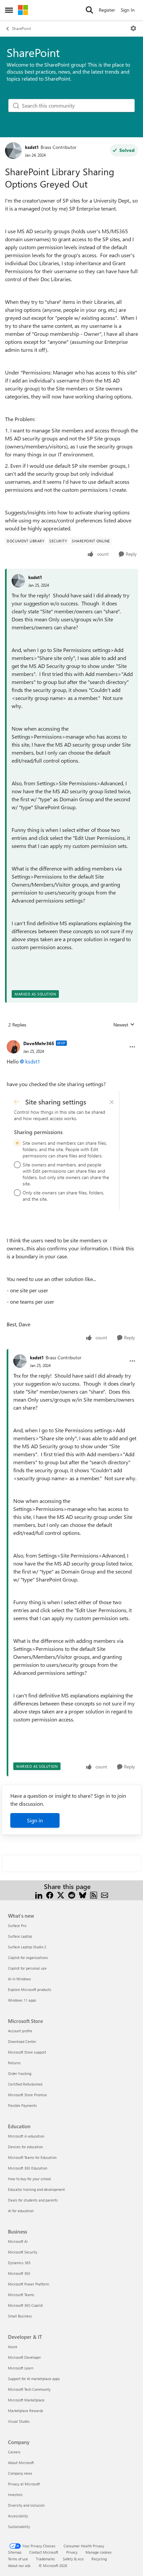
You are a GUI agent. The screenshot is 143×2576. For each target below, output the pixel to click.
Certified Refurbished (25, 2084)
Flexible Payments (22, 2105)
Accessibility (18, 2516)
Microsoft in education (26, 2136)
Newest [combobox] (124, 1025)
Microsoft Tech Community (29, 2389)
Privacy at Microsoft (24, 2484)
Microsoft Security (23, 2252)
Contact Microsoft (44, 2552)
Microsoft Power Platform (28, 2284)
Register (107, 10)
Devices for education (25, 2147)
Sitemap (15, 2552)
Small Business (20, 2316)
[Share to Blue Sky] (83, 1895)
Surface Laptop (20, 1936)
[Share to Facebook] (50, 1895)
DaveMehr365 (39, 1043)
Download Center (22, 2041)
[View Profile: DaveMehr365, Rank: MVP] (13, 1047)
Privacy (72, 2552)
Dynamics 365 (19, 2263)
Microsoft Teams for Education (32, 2157)
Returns (14, 2063)
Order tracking (20, 2073)
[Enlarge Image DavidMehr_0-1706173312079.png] (63, 1151)
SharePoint (21, 28)
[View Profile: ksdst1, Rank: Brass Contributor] (13, 151)
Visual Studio (19, 2421)
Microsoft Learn (21, 2368)
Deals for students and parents (33, 2200)
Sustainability (19, 2527)
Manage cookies (99, 2552)
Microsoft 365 (19, 2273)
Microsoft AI (18, 2241)
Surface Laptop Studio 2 (27, 1947)
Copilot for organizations (28, 1957)
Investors (15, 2495)
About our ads (19, 2566)
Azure (13, 2347)
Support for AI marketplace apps (34, 2379)
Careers (14, 2452)
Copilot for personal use (27, 1968)
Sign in (35, 1820)
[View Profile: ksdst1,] (18, 581)
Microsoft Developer (24, 2357)
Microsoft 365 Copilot (25, 2305)
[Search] (89, 10)
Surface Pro (17, 1926)
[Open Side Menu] (9, 10)
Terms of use (18, 2559)
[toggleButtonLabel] (133, 28)
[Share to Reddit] (72, 1895)
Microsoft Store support (27, 2052)
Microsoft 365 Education (28, 2168)
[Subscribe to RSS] (94, 1895)
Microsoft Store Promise (27, 2095)
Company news (20, 2473)
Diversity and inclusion (26, 2505)
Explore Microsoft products (30, 1989)
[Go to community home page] (23, 10)
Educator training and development (36, 2189)
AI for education (21, 2211)
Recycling (99, 2559)
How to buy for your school (29, 2179)
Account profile (20, 2031)
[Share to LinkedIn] (39, 1895)
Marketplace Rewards (26, 2411)
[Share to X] (61, 1895)
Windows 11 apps (22, 2000)
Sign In (128, 10)
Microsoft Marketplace (26, 2400)
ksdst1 (32, 147)
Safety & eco (73, 2559)
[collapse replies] (71, 1038)
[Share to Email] (105, 1895)
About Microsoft (21, 2463)
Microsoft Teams (21, 2295)
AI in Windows (19, 1979)
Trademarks (45, 2559)
